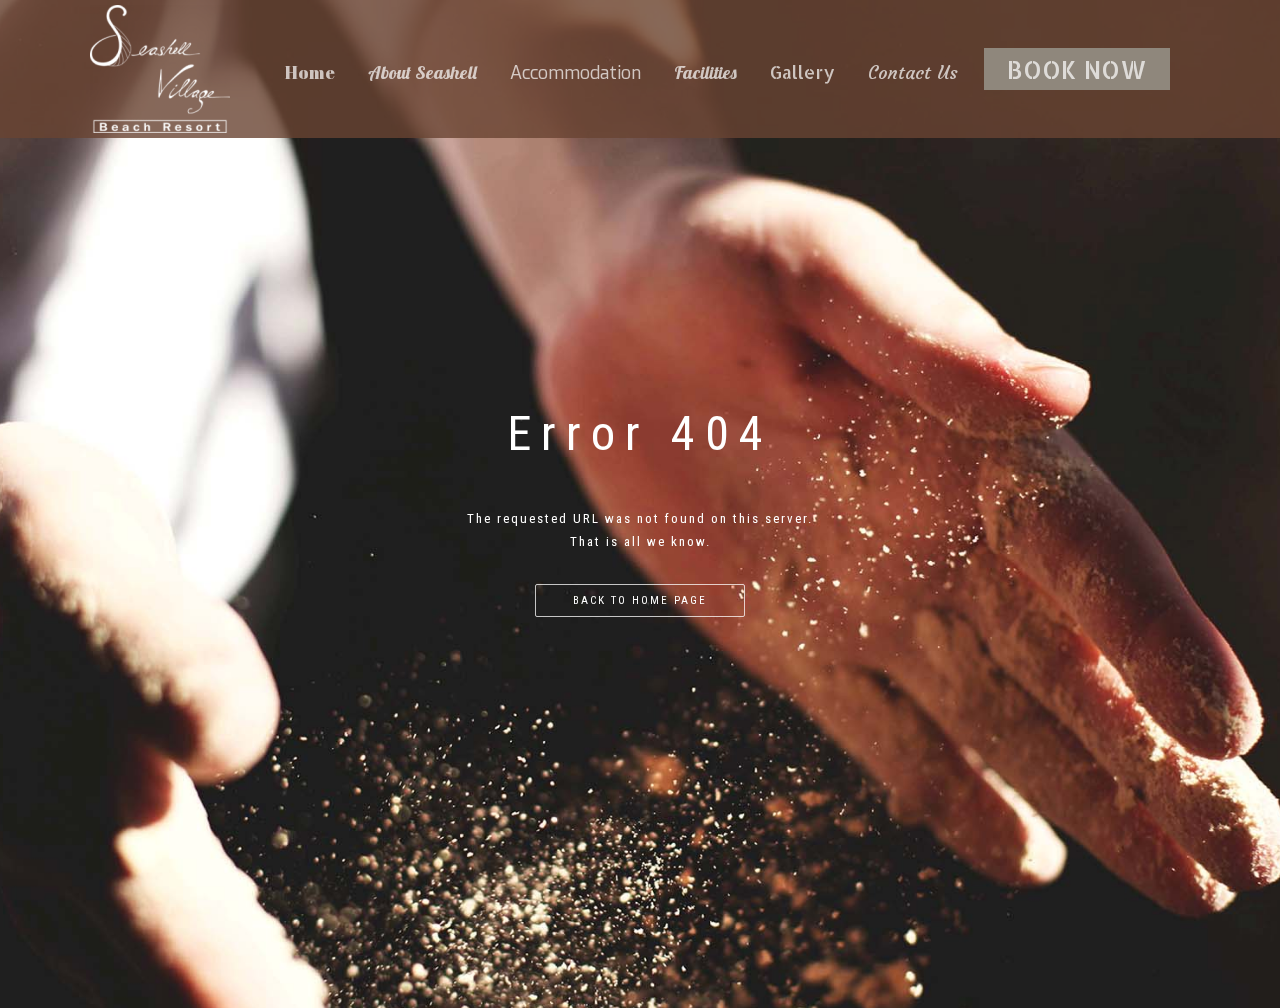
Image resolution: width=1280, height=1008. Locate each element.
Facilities (705, 72)
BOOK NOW (1077, 69)
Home (310, 72)
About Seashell (422, 72)
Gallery (802, 71)
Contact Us (913, 72)
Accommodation (575, 73)
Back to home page (640, 600)
